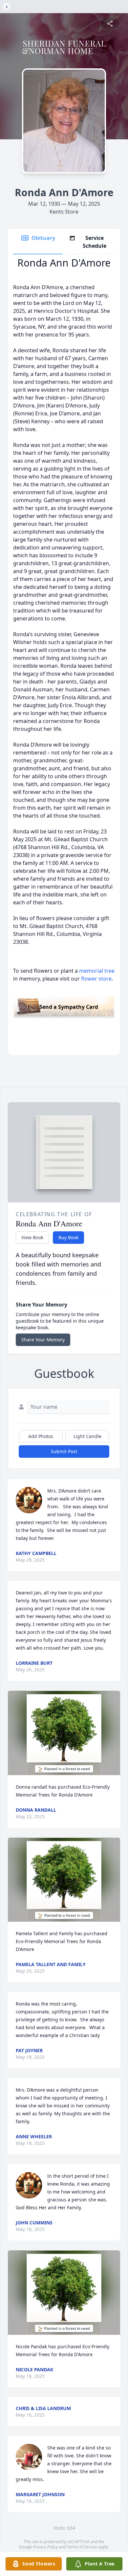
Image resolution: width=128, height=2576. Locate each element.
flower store (96, 979)
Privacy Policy (45, 2547)
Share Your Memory (43, 1340)
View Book (32, 1237)
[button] (64, 1733)
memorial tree (97, 971)
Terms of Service (82, 2547)
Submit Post (64, 1451)
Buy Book (68, 1237)
